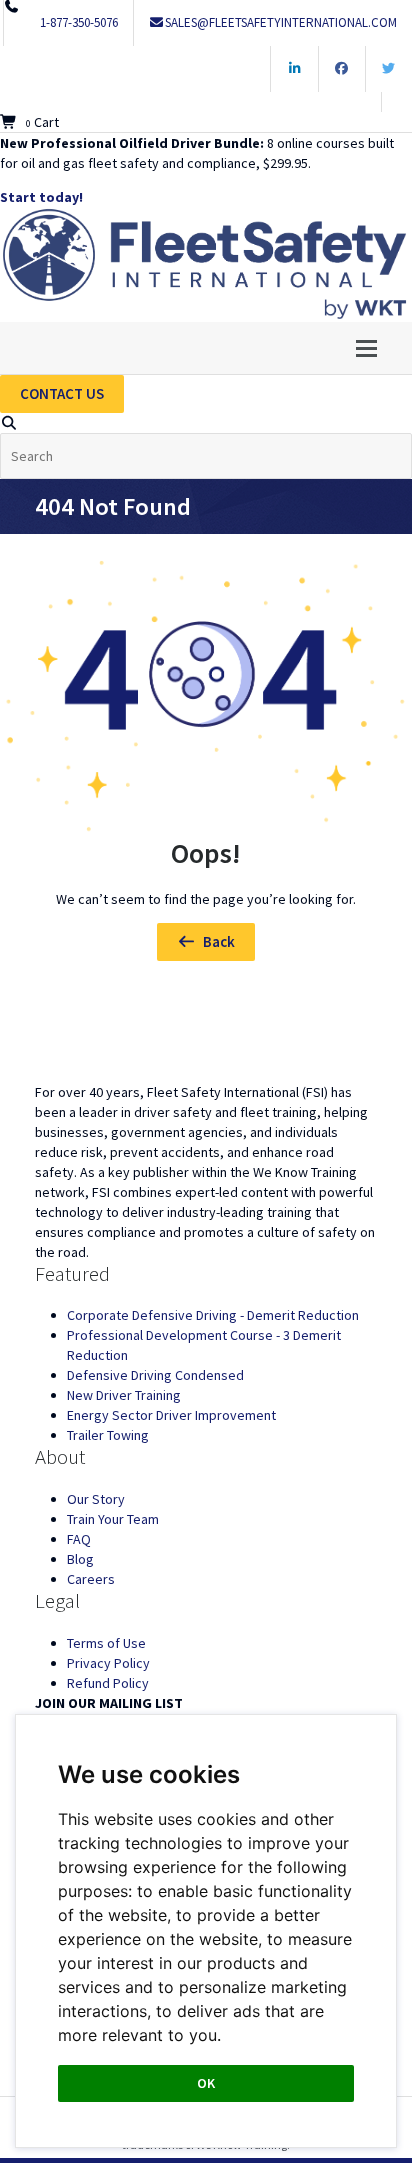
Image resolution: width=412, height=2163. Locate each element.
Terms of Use (106, 1643)
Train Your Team (113, 1519)
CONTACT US (62, 393)
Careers (91, 1579)
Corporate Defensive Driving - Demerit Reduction (213, 1315)
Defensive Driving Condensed (155, 1375)
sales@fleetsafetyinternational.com (281, 22)
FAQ (79, 1539)
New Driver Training (124, 1395)
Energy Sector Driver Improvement (171, 1415)
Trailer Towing (108, 1435)
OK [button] (206, 2083)
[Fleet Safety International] (206, 1034)
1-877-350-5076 (79, 22)
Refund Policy (108, 1683)
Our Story (96, 1499)
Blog (80, 1559)
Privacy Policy (108, 1663)
